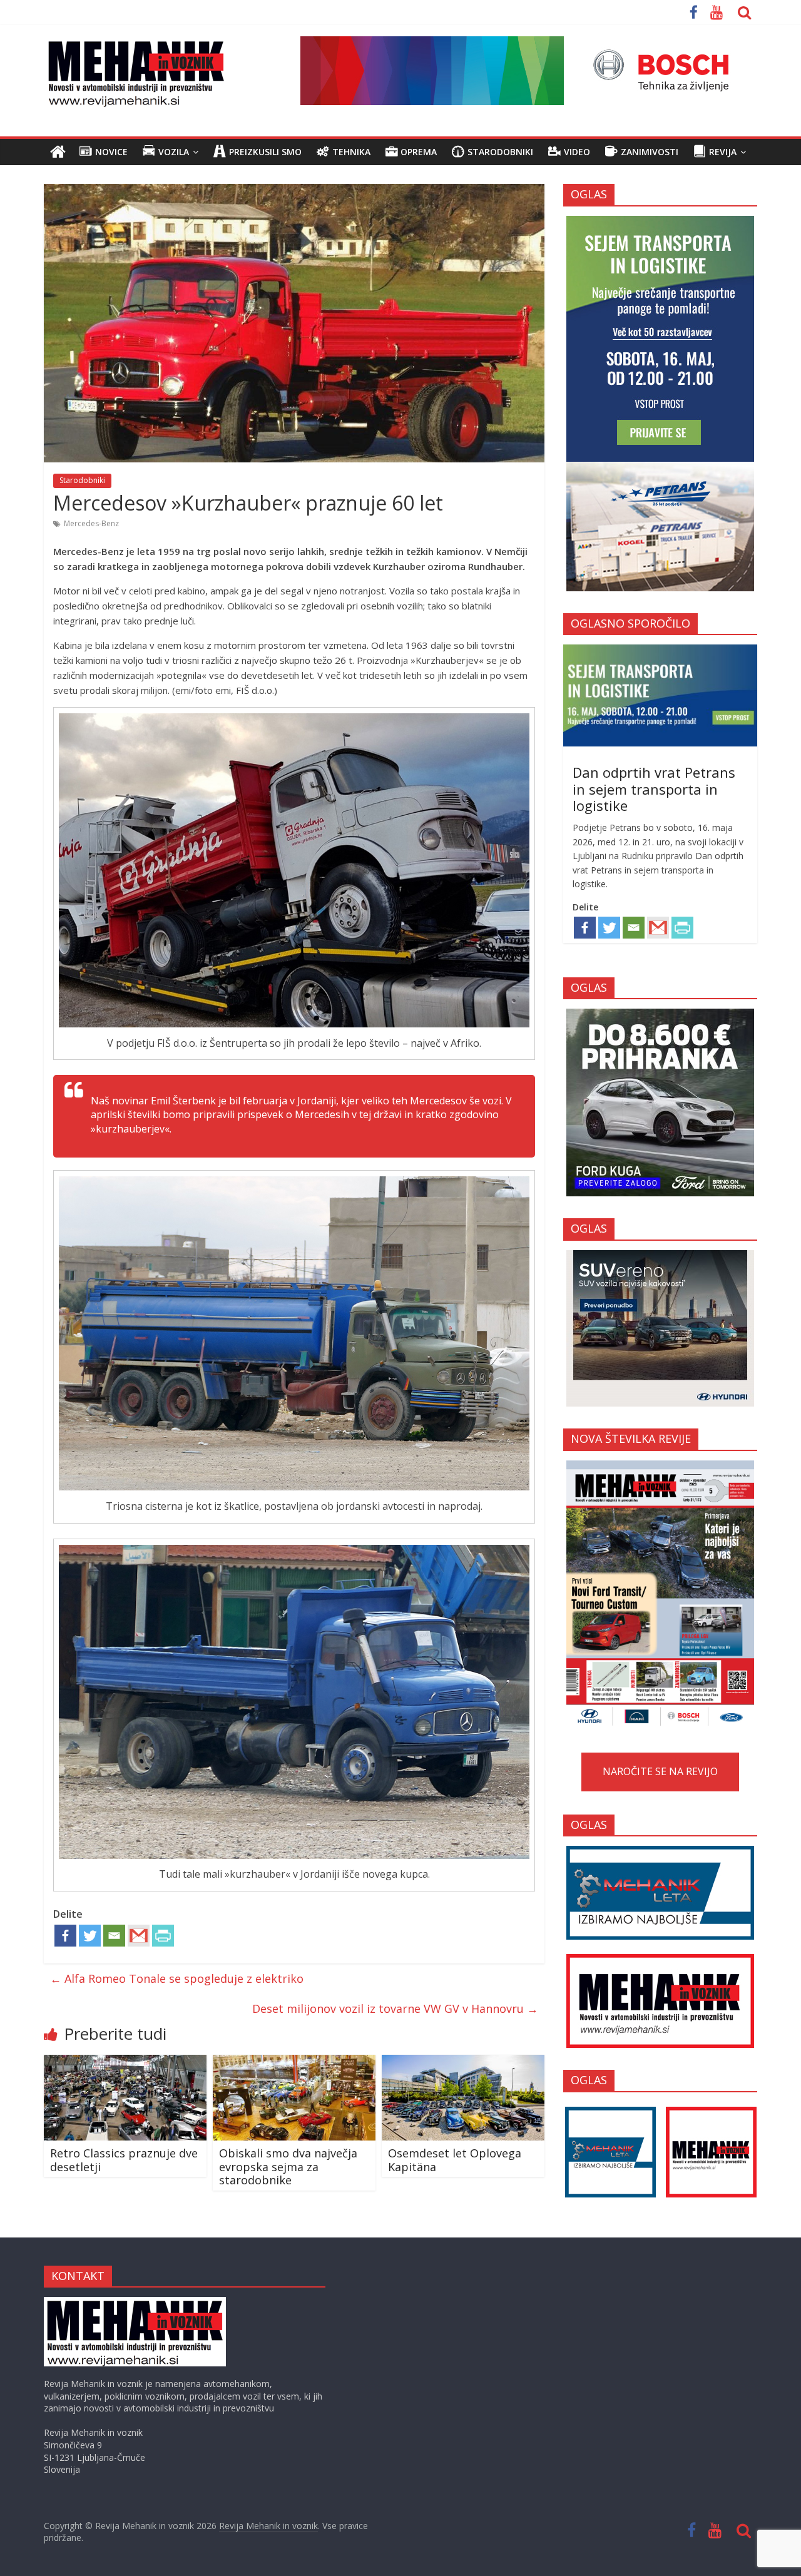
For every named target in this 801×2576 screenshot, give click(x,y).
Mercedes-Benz (91, 523)
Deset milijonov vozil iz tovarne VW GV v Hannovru (395, 2008)
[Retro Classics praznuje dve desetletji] (125, 2062)
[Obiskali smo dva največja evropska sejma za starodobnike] (294, 2062)
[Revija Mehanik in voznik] (58, 152)
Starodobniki (82, 480)
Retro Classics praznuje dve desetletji (124, 2160)
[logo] (135, 2303)
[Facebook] (65, 1936)
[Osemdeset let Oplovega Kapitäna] (463, 2062)
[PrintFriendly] (163, 1936)
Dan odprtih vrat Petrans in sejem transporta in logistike (654, 789)
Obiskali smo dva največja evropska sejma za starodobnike (288, 2166)
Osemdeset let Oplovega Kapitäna (455, 2160)
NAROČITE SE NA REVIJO (660, 1771)
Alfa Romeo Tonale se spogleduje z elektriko (177, 1978)
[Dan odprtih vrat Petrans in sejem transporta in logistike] (660, 651)
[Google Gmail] (139, 1936)
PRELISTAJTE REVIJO (660, 1592)
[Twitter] (90, 1936)
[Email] (114, 1936)
